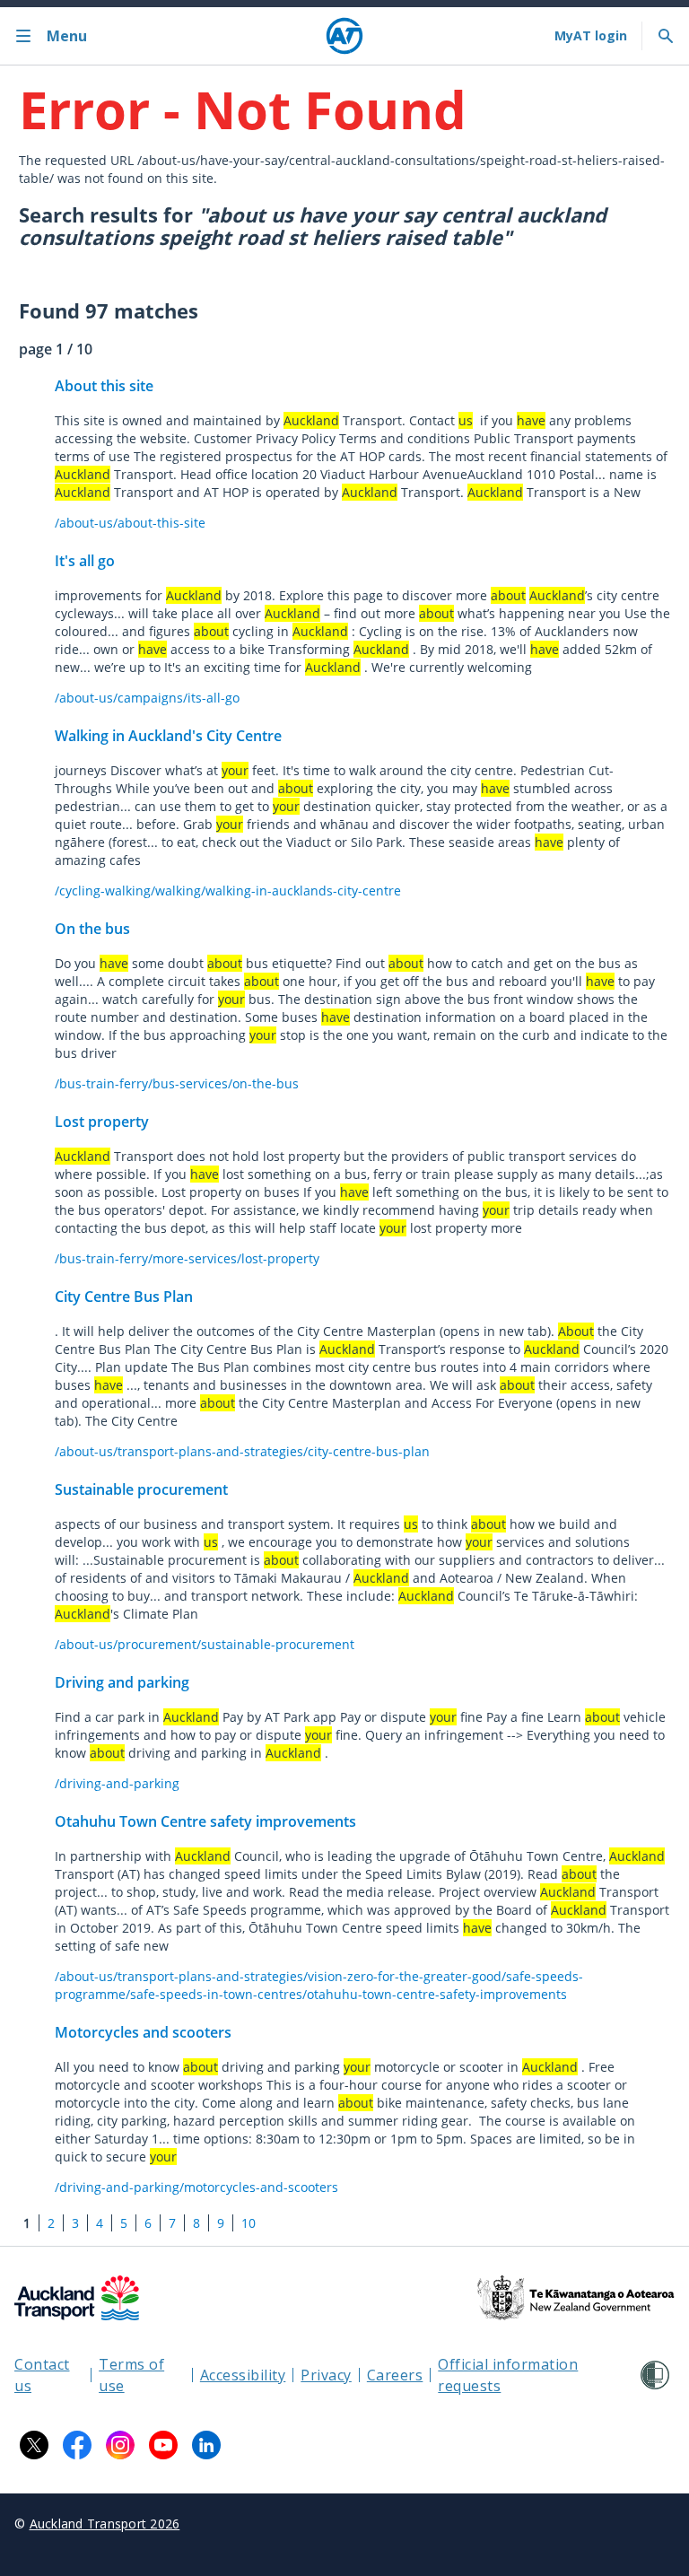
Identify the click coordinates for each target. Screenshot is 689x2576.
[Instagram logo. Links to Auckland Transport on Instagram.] (120, 2445)
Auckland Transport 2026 (105, 2524)
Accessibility (243, 2375)
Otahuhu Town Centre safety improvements (205, 1821)
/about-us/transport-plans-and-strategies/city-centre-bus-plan (242, 1451)
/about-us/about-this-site (130, 523)
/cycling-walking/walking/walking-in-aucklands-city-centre (228, 891)
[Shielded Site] (655, 2375)
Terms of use (131, 2375)
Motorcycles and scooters (143, 2032)
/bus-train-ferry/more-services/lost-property (187, 1258)
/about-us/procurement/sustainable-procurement (205, 1644)
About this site (104, 386)
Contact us (42, 2375)
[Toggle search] (666, 36)
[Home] (344, 36)
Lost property (102, 1122)
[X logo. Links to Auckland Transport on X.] (34, 2445)
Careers (395, 2375)
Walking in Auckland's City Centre (168, 736)
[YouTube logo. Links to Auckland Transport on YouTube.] (163, 2445)
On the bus (92, 929)
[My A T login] (591, 36)
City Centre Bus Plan (124, 1297)
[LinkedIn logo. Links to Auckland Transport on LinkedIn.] (206, 2445)
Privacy (326, 2375)
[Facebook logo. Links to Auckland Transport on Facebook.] (77, 2445)
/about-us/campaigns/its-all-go (147, 698)
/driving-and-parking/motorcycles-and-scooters (196, 2187)
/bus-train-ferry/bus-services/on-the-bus (177, 1083)
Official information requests (508, 2375)
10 (249, 2223)
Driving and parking (122, 1682)
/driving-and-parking (117, 1783)
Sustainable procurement (141, 1489)
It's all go (85, 561)
